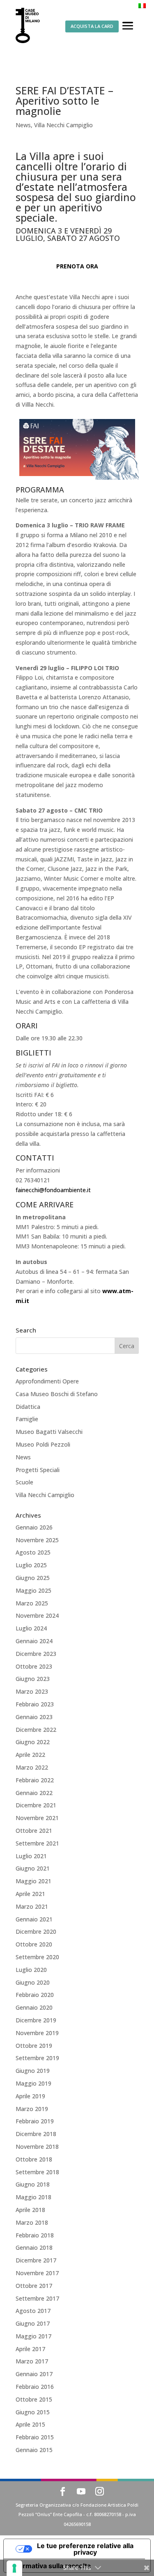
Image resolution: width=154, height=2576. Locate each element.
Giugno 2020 (33, 1982)
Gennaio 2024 (34, 1641)
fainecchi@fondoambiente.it (53, 1190)
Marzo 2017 (32, 2361)
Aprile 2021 (30, 1894)
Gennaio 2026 (34, 1527)
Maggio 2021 (33, 1881)
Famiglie (27, 1419)
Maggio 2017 (33, 2336)
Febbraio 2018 (35, 2235)
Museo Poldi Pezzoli (43, 1444)
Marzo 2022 (32, 1767)
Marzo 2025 (32, 1603)
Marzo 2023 (32, 1691)
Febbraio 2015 (35, 2437)
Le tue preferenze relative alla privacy (85, 2549)
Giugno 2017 (33, 2323)
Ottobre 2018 (34, 2159)
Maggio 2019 (33, 2083)
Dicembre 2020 (36, 1931)
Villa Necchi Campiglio (63, 125)
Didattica (28, 1407)
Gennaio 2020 (34, 2007)
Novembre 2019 (37, 2033)
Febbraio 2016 (35, 2387)
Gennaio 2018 (34, 2247)
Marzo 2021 (32, 1906)
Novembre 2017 (37, 2273)
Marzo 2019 (32, 2109)
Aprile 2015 (30, 2424)
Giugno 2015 (33, 2412)
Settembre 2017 (37, 2298)
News (23, 125)
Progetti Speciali (38, 1470)
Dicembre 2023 (36, 1654)
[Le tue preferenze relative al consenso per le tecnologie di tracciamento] (14, 2568)
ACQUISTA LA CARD (92, 26)
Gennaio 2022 (34, 1793)
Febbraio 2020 (35, 1995)
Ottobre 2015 (34, 2399)
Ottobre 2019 (34, 2046)
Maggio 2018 (33, 2197)
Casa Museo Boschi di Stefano (57, 1394)
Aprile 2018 (30, 2210)
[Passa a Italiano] (142, 6)
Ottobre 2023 (34, 1666)
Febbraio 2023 (35, 1704)
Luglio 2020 (31, 1970)
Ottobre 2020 (34, 1944)
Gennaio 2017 (34, 2374)
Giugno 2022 (33, 1742)
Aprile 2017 (30, 2349)
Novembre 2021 (37, 1818)
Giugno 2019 (33, 2071)
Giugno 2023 (33, 1679)
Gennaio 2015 (34, 2450)
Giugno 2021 (33, 1868)
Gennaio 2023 (34, 1717)
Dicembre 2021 (36, 1805)
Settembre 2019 (37, 2058)
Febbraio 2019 (35, 2121)
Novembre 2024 (37, 1615)
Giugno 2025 (33, 1578)
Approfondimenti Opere (47, 1381)
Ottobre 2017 (34, 2286)
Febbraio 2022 (35, 1780)
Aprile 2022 (30, 1755)
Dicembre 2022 (36, 1730)
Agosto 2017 (33, 2311)
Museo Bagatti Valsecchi (49, 1432)
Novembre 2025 (37, 1540)
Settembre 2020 (37, 1957)
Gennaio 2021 (34, 1919)
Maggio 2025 (33, 1590)
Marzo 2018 (32, 2222)
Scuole (24, 1482)
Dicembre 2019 (36, 2020)
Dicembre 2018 (36, 2134)
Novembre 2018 (37, 2147)
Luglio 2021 (31, 1856)
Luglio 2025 (31, 1565)
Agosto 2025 (33, 1552)
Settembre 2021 (37, 1843)
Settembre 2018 (37, 2172)
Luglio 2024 (31, 1628)
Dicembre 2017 (36, 2260)
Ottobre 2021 (34, 1831)
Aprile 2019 (30, 2096)
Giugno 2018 (33, 2184)
